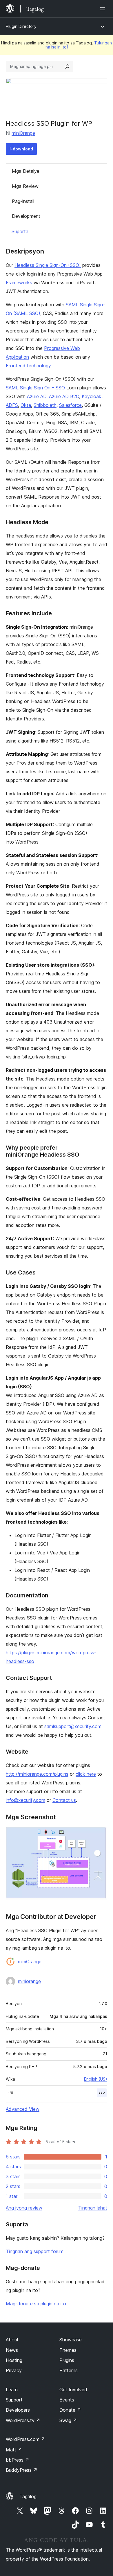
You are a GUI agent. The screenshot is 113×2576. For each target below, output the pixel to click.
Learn (12, 2390)
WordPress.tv (23, 2420)
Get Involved (73, 2390)
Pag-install (23, 201)
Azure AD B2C (64, 396)
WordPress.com (25, 2439)
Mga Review (25, 186)
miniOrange (23, 133)
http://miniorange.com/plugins (37, 1774)
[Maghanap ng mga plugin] (67, 66)
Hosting (14, 2360)
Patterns (69, 2370)
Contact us (64, 1800)
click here (86, 1774)
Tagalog (28, 2496)
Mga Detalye (26, 171)
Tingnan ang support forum (35, 2251)
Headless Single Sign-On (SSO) (48, 265)
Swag (68, 2420)
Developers (18, 2410)
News (12, 2350)
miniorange (29, 1981)
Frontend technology (28, 366)
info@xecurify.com (25, 1800)
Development (26, 216)
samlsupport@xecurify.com (73, 1726)
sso (102, 2092)
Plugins (67, 2360)
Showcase (71, 2340)
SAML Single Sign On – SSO (35, 388)
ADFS (12, 405)
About (12, 2340)
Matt (14, 2450)
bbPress (18, 2460)
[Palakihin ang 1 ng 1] (99, 1835)
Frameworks (19, 283)
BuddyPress (22, 2470)
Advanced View (23, 2109)
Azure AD (37, 396)
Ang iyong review (24, 2208)
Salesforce (70, 405)
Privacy (14, 2370)
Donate (70, 2410)
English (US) (96, 2079)
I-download (21, 149)
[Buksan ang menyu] (104, 9)
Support (14, 2400)
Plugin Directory (21, 26)
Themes (68, 2350)
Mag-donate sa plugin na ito (36, 2304)
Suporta (20, 231)
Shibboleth (45, 405)
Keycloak (92, 396)
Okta (26, 405)
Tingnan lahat (93, 2208)
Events (67, 2400)
